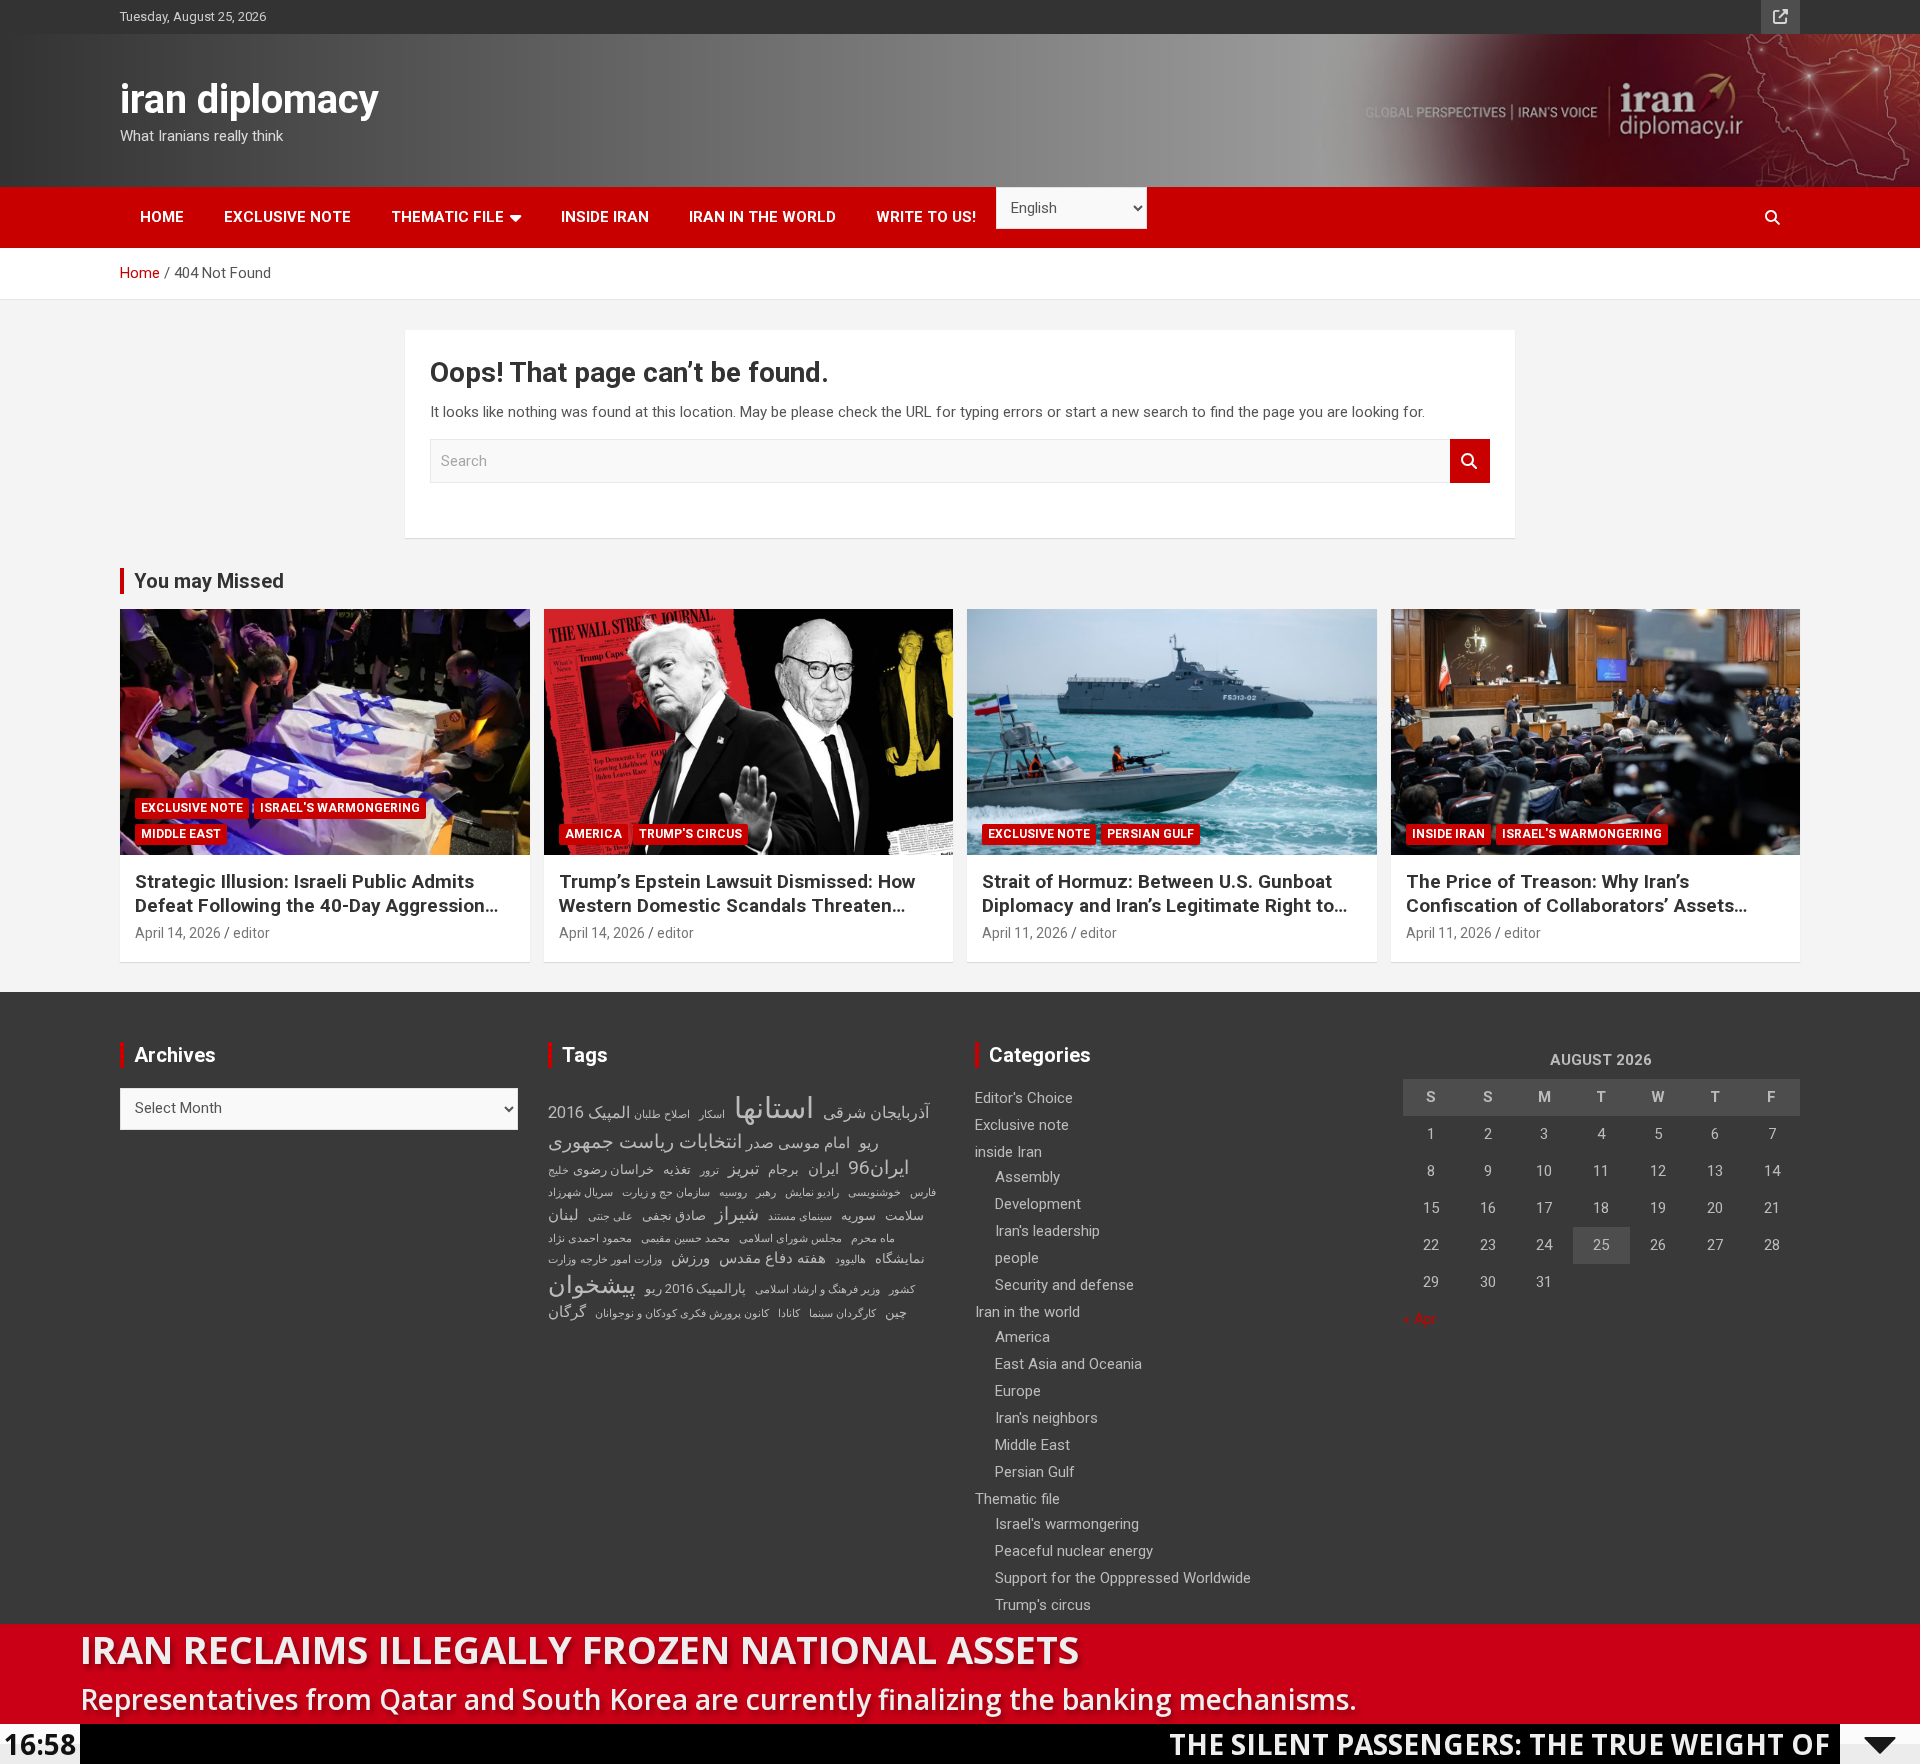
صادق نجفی (674, 1215)
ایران (823, 1169)
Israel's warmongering (340, 808)
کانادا (789, 1313)
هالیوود (850, 1259)
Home (162, 217)
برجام (783, 1169)
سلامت (904, 1215)
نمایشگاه (900, 1258)
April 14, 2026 (178, 933)
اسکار (712, 1114)
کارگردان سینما (842, 1313)
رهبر (766, 1192)
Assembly (1027, 1177)
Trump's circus (690, 834)
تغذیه (677, 1169)
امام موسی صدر (798, 1143)
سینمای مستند (800, 1216)
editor (251, 933)
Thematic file (447, 217)
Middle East (181, 834)
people (1017, 1258)
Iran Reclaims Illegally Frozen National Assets (579, 1649)
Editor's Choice (1024, 1098)
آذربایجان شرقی (876, 1112)
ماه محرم (873, 1238)
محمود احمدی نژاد (590, 1238)
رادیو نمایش (812, 1192)
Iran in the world (762, 217)
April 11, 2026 (1025, 933)
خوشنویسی (874, 1192)
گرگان (567, 1312)
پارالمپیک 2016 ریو (695, 1288)
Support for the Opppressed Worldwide (1123, 1578)
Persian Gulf (1150, 834)
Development (1038, 1204)
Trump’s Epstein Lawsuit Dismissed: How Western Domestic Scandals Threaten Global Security (737, 906)
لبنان (563, 1215)
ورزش (690, 1258)
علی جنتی (610, 1216)
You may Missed (209, 581)
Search (1470, 461)
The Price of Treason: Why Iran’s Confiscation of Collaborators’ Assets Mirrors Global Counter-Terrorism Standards (1570, 918)
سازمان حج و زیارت (666, 1192)
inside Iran (605, 217)
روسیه (733, 1192)
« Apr (1420, 1319)
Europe (1018, 1391)
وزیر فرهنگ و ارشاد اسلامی (817, 1289)
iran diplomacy (249, 99)
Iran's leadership (1047, 1231)
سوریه (858, 1215)
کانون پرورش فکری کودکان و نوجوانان (682, 1313)
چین (896, 1312)
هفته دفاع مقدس (772, 1258)
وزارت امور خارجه (621, 1259)
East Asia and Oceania (1068, 1364)
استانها (774, 1108)
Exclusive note (287, 217)
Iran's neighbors (1046, 1418)
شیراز (737, 1214)
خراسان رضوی (613, 1169)
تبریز (743, 1168)
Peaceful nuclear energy (1074, 1551)
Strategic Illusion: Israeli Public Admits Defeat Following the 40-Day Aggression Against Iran (310, 906)
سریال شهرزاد (580, 1192)
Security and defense (1064, 1285)
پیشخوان (592, 1285)
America (593, 834)
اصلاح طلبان (662, 1114)
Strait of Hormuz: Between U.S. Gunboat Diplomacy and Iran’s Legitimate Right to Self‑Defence (1158, 906)
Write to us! (926, 217)
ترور (709, 1170)
